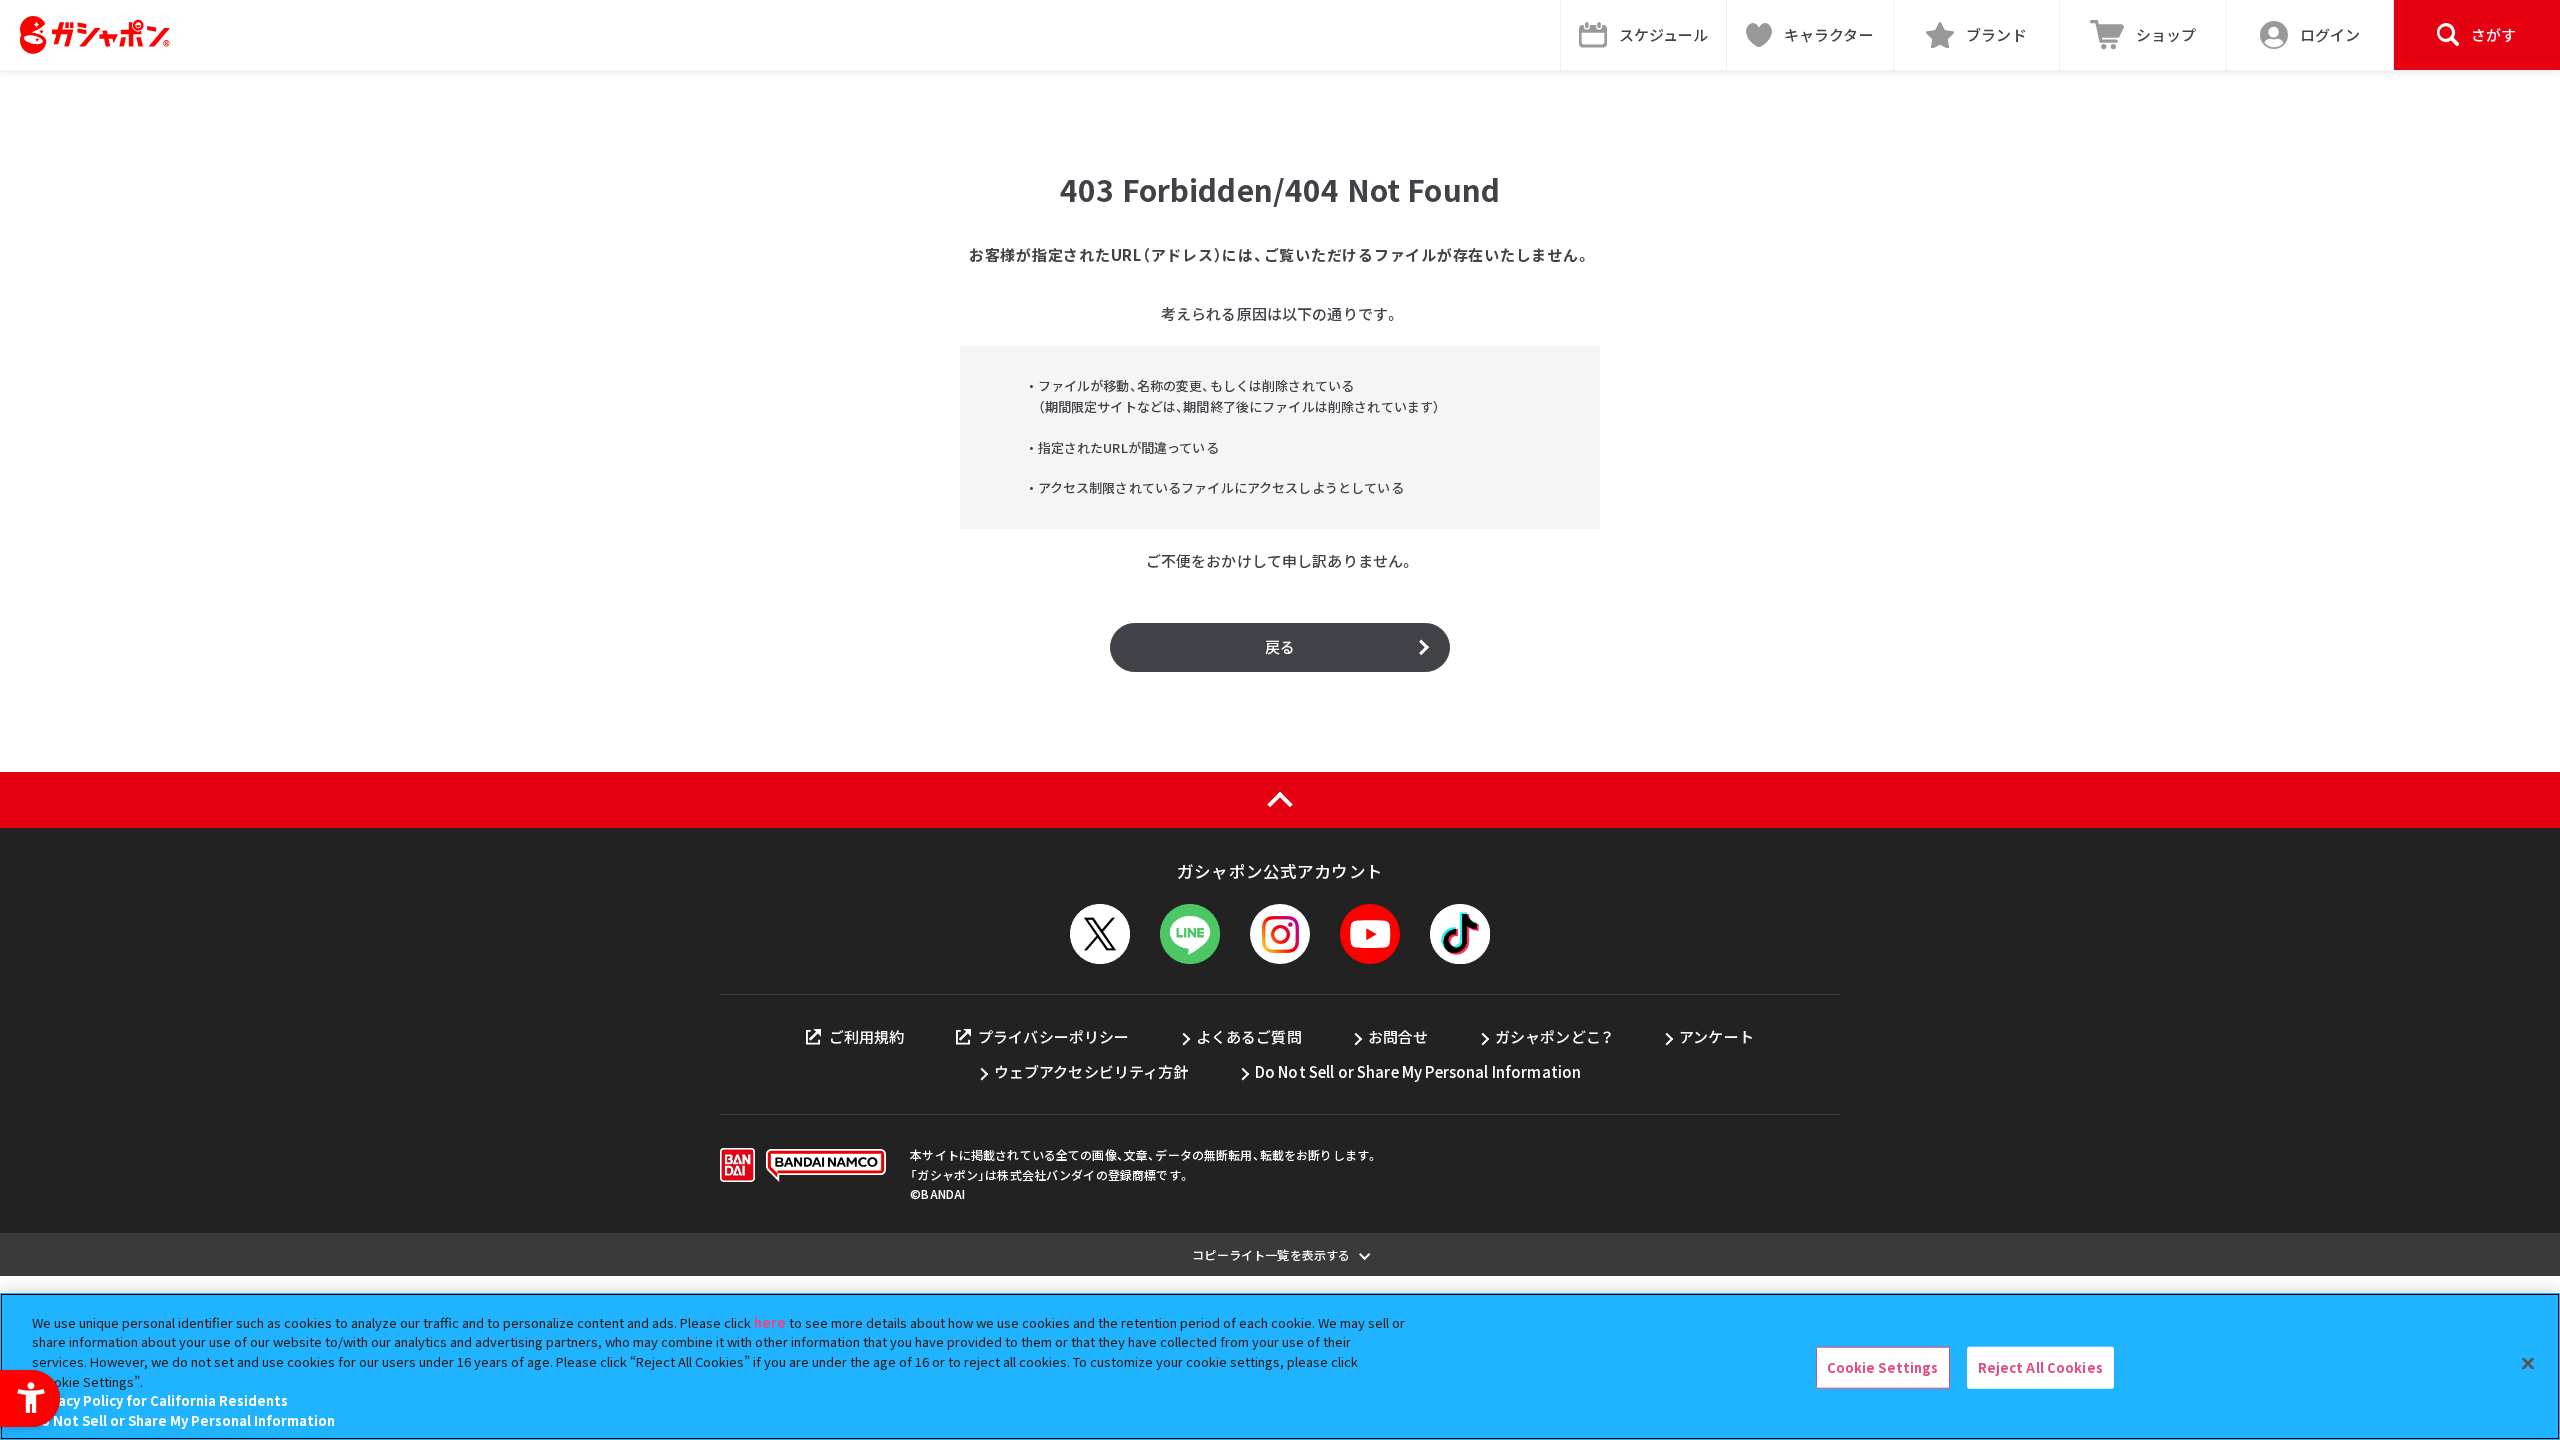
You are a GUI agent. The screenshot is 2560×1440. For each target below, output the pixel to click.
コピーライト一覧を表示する (1271, 1254)
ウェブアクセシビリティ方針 (1091, 1071)
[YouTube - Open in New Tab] (1370, 934)
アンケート (1716, 1036)
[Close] (2528, 1364)
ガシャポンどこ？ (1554, 1036)
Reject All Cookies (2040, 1367)
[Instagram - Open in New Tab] (1280, 934)
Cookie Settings (1883, 1367)
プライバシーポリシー (1054, 1036)
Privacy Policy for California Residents (160, 1400)
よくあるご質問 (1249, 1036)
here (770, 1322)
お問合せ (1398, 1036)
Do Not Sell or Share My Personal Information (1418, 1071)
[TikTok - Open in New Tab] (1460, 934)
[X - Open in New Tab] (1100, 934)
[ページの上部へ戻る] (1280, 800)
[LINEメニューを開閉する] (1190, 934)
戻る (1280, 646)
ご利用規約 (866, 1036)
